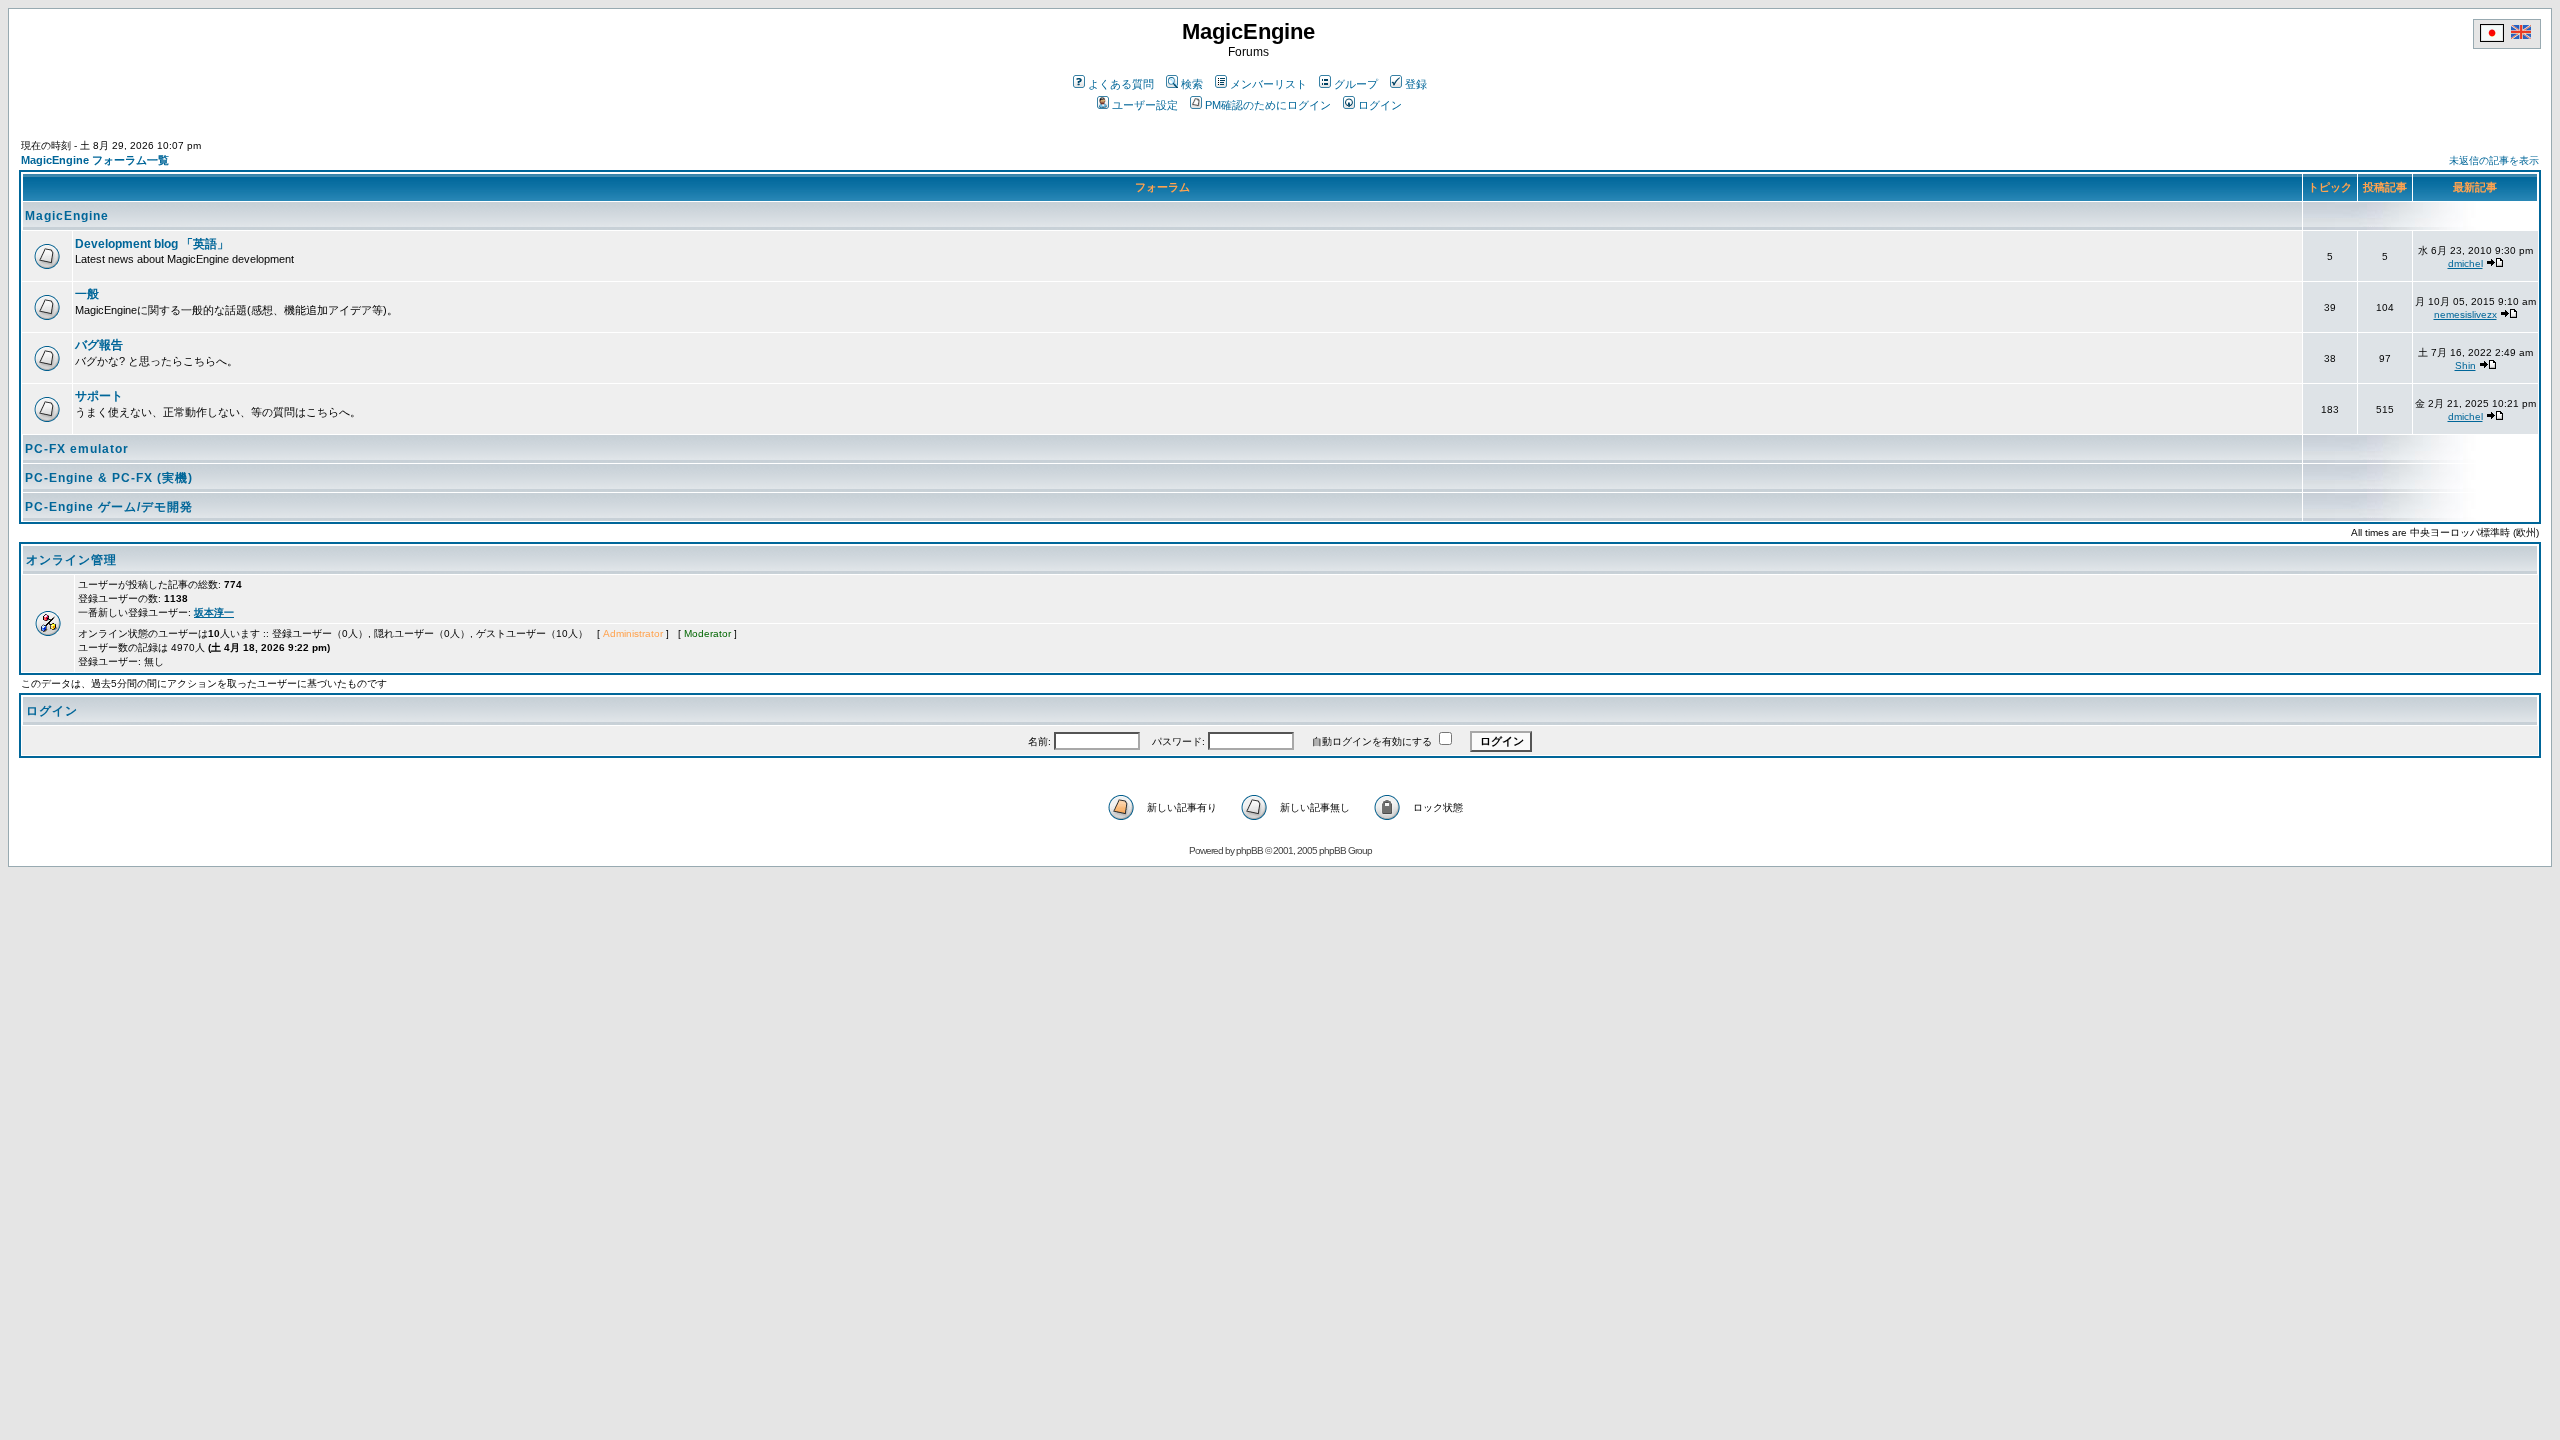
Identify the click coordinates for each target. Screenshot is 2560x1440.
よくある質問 (1121, 84)
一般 (87, 294)
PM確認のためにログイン (1268, 105)
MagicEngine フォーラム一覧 (95, 160)
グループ (1356, 84)
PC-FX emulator (77, 449)
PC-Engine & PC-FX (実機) (109, 478)
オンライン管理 (71, 560)
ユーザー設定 (1145, 105)
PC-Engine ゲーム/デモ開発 (109, 507)
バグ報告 (99, 345)
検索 (1192, 84)
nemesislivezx (2465, 314)
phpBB (1249, 850)
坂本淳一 (214, 612)
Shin (2465, 365)
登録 (1416, 84)
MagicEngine (67, 216)
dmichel (2465, 263)
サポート (99, 396)
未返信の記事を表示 (2494, 160)
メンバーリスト (1268, 84)
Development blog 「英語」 (152, 244)
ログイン (1380, 105)
